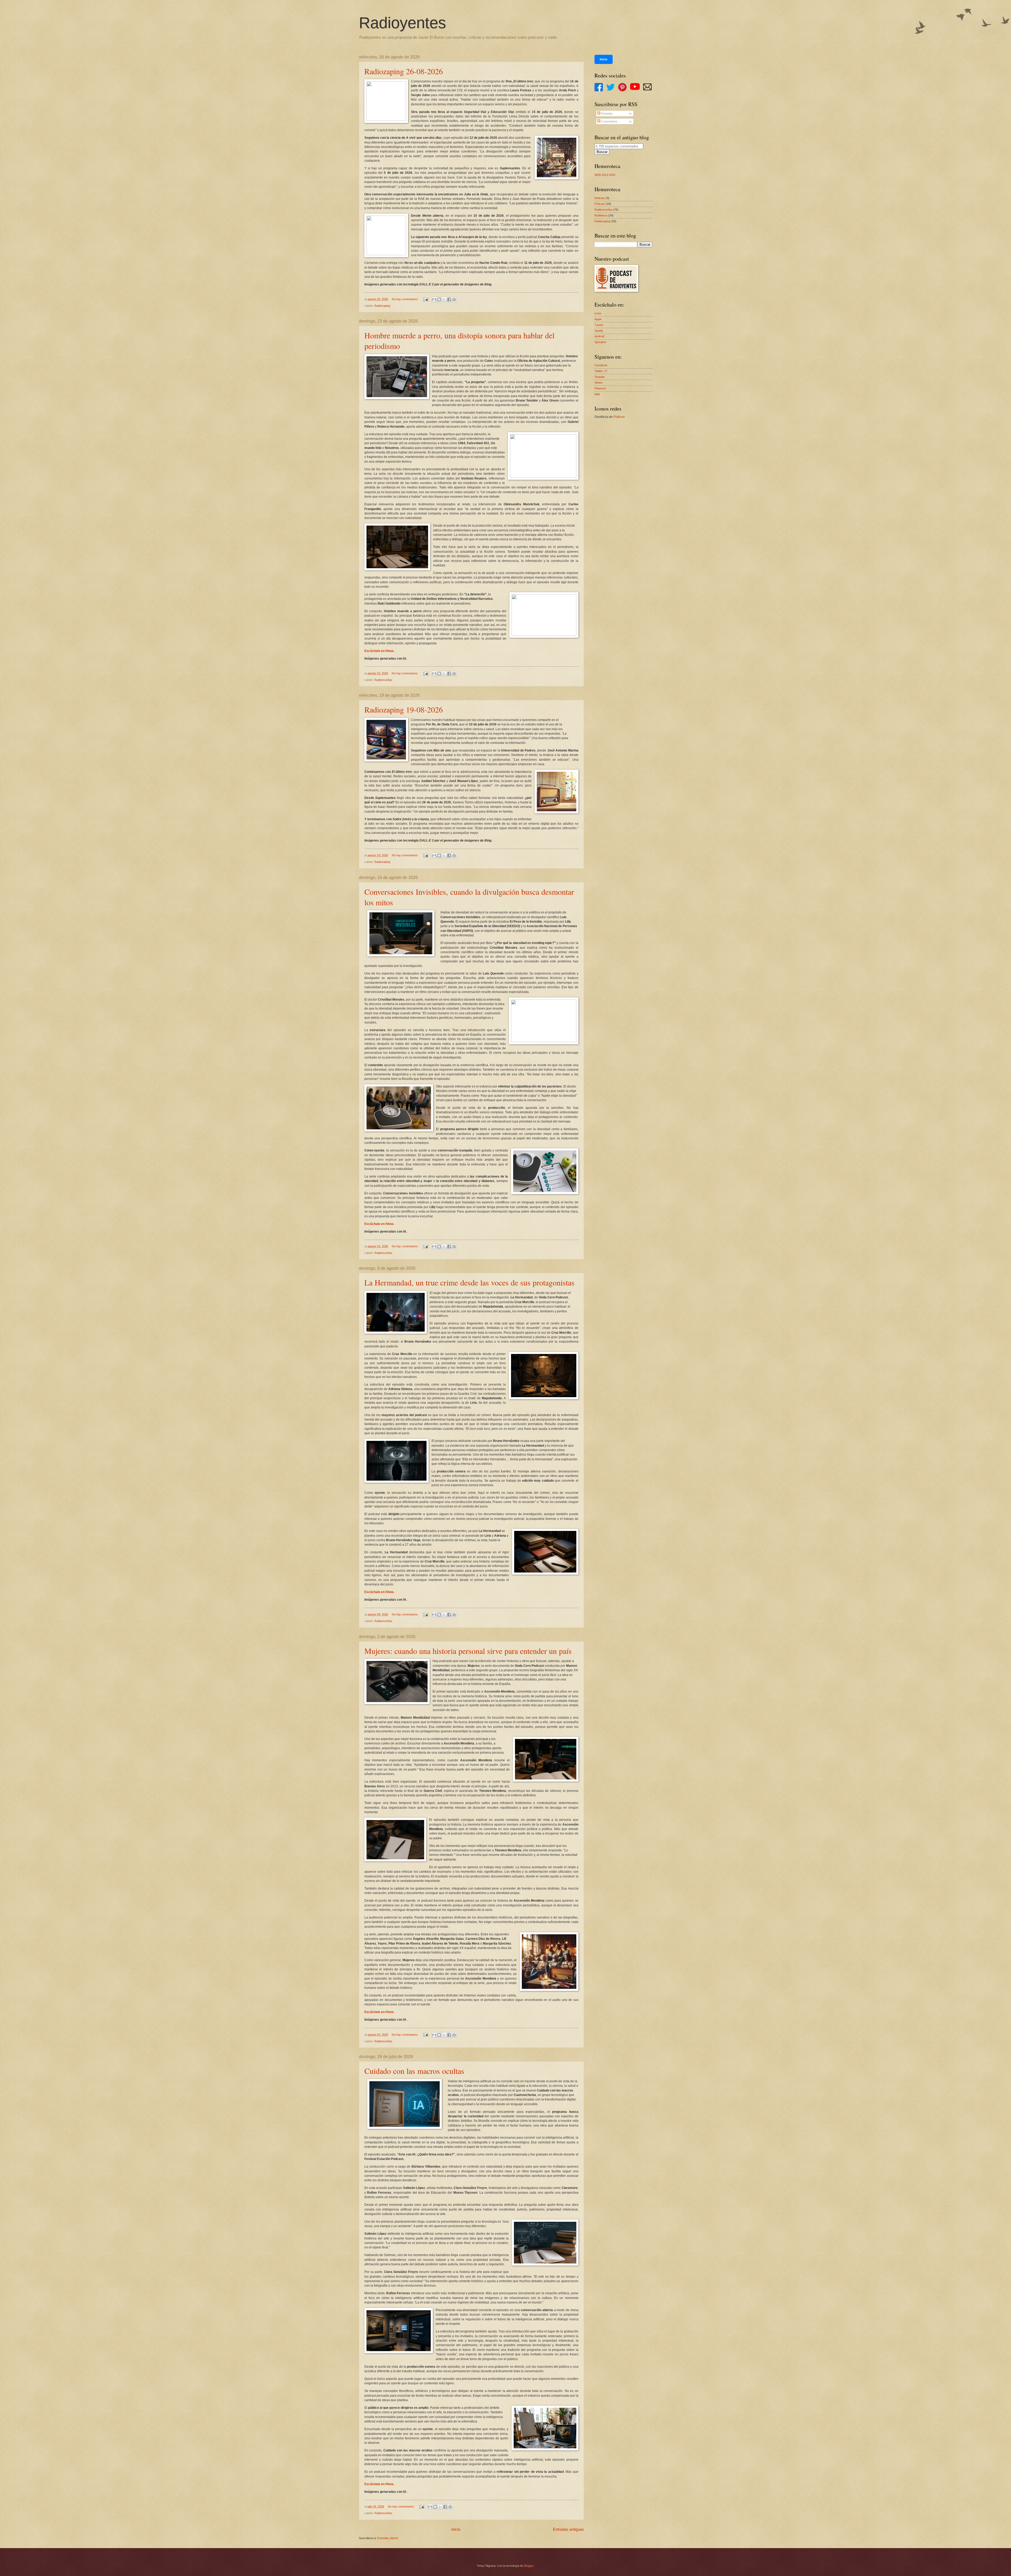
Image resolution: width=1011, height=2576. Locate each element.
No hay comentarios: (405, 299)
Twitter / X (601, 371)
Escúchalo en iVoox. (379, 651)
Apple (598, 319)
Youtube (600, 377)
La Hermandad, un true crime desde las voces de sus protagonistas (469, 1282)
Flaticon (619, 417)
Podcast (600, 204)
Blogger (529, 2566)
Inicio (456, 2529)
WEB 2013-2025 (605, 175)
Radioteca (601, 215)
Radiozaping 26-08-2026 (404, 71)
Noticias (600, 198)
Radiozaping (382, 306)
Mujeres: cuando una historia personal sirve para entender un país (468, 1651)
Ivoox (598, 313)
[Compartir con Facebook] (449, 299)
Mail (597, 394)
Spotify (599, 331)
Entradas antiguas (568, 2529)
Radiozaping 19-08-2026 (404, 709)
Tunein (599, 325)
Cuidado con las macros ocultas (414, 2071)
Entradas (606, 113)
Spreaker (600, 342)
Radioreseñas (383, 680)
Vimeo (598, 383)
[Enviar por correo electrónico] (434, 299)
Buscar (602, 152)
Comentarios (609, 121)
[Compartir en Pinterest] (454, 299)
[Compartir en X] (444, 299)
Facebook (601, 365)
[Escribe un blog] (439, 299)
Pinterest (600, 388)
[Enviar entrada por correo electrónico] (426, 299)
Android (599, 336)
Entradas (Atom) (388, 2538)
